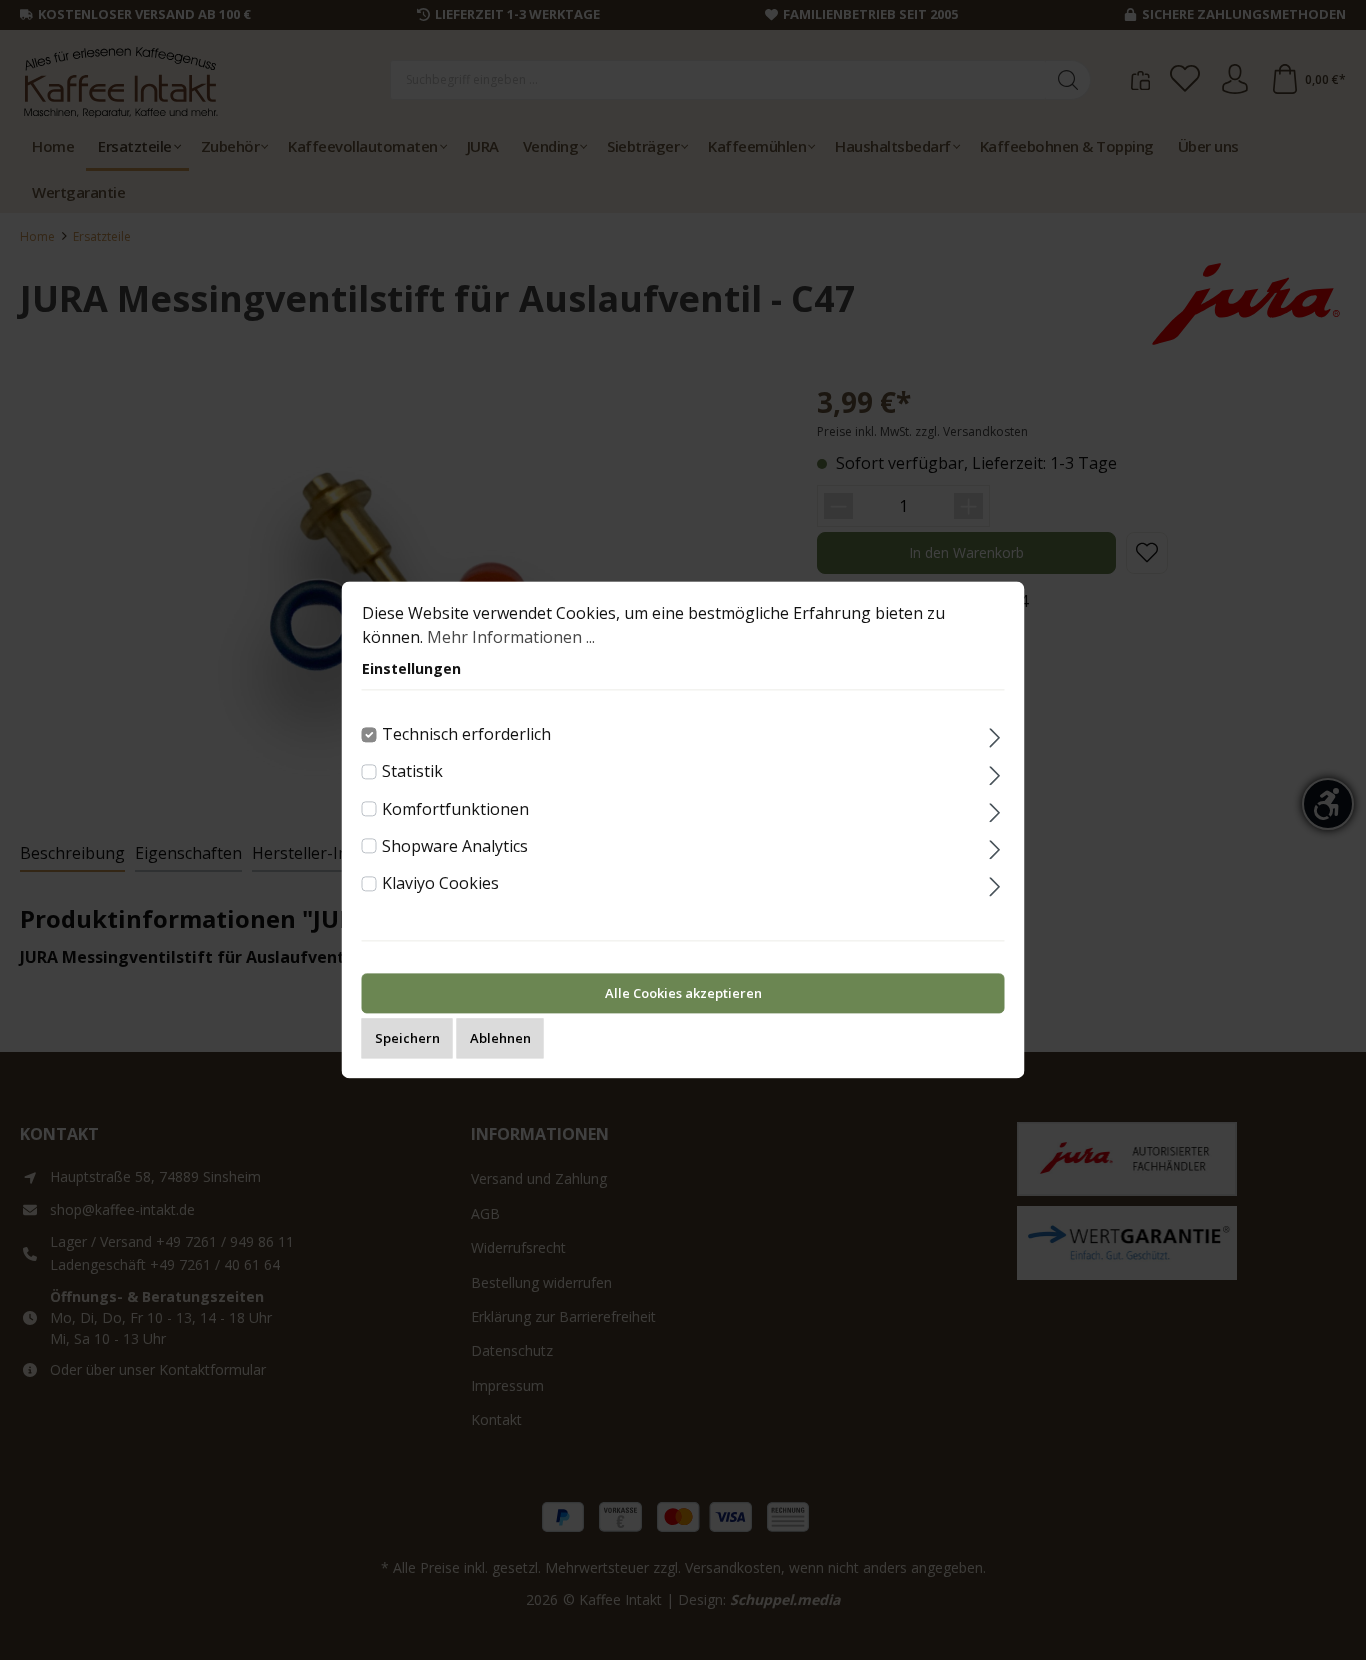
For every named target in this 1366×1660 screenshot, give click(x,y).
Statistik (412, 772)
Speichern (407, 1039)
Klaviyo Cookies (440, 883)
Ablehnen (500, 1039)
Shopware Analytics (455, 846)
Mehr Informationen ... (511, 637)
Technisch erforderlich (466, 734)
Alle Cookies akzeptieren (683, 994)
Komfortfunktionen (455, 809)
